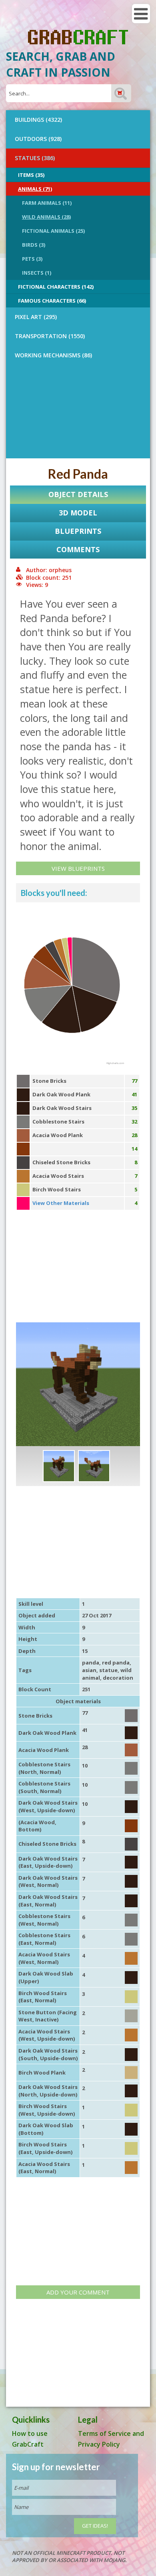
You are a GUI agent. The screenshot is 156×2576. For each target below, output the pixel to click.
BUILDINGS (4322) (38, 120)
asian (89, 1670)
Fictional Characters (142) (56, 287)
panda (91, 1663)
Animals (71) (35, 189)
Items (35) (31, 175)
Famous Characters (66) (52, 301)
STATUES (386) (35, 158)
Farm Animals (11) (47, 203)
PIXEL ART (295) (36, 317)
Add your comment (78, 2292)
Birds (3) (34, 245)
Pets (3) (32, 259)
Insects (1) (37, 273)
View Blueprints (78, 868)
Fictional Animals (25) (53, 231)
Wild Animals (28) (46, 217)
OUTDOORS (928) (38, 139)
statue (108, 1670)
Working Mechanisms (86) (53, 355)
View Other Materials (61, 1203)
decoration (118, 1678)
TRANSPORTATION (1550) (50, 336)
